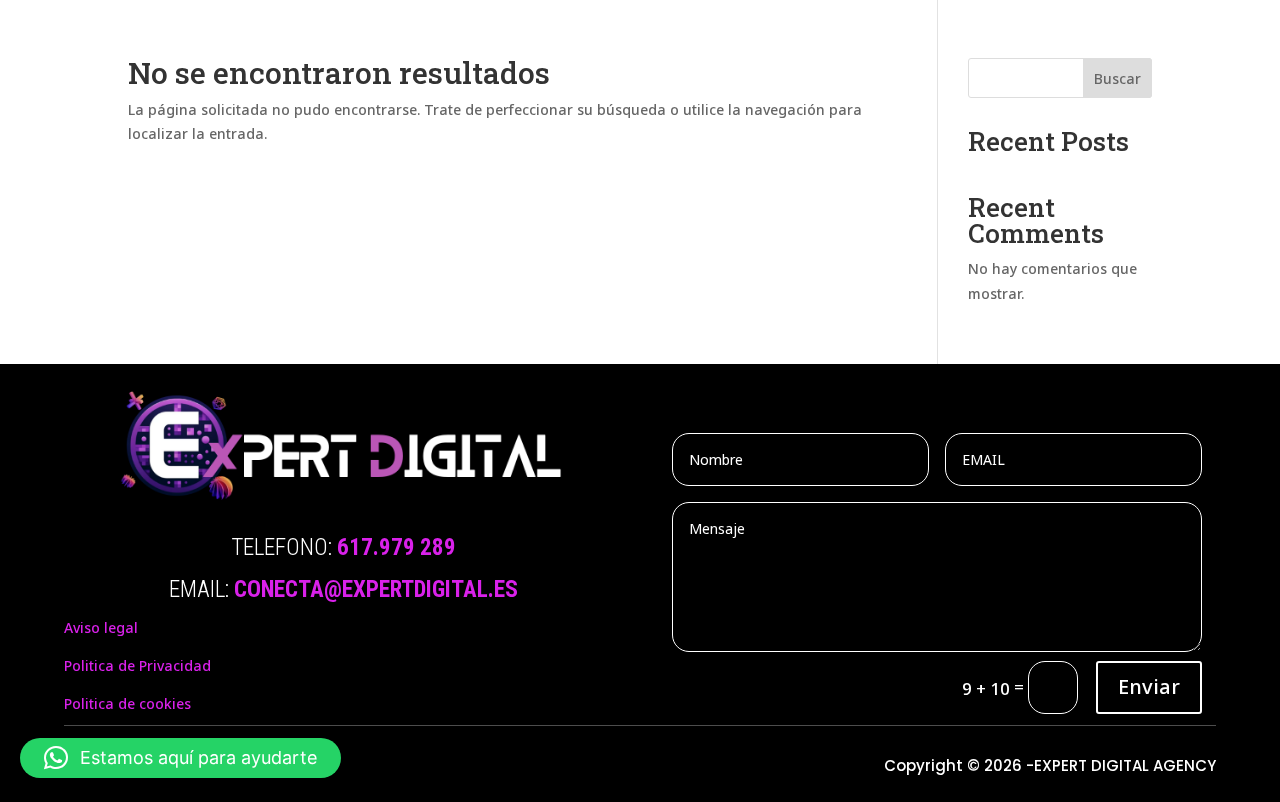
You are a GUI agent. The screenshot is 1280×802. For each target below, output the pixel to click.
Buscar (1117, 78)
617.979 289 (396, 547)
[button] (180, 758)
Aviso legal (101, 627)
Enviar (1149, 686)
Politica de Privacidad (137, 665)
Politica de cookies (127, 703)
